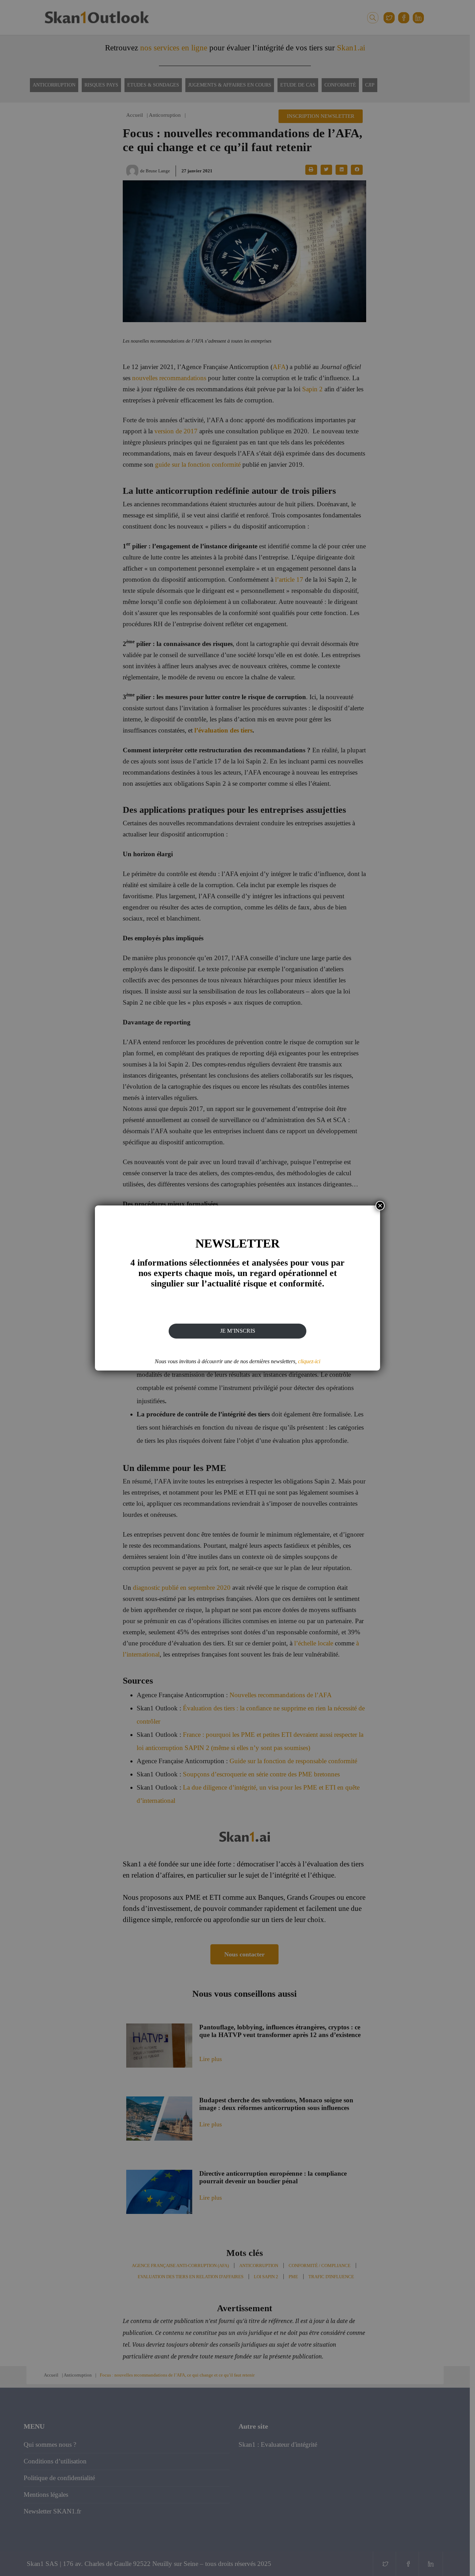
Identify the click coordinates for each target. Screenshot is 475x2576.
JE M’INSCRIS (238, 1331)
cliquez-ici (309, 1361)
